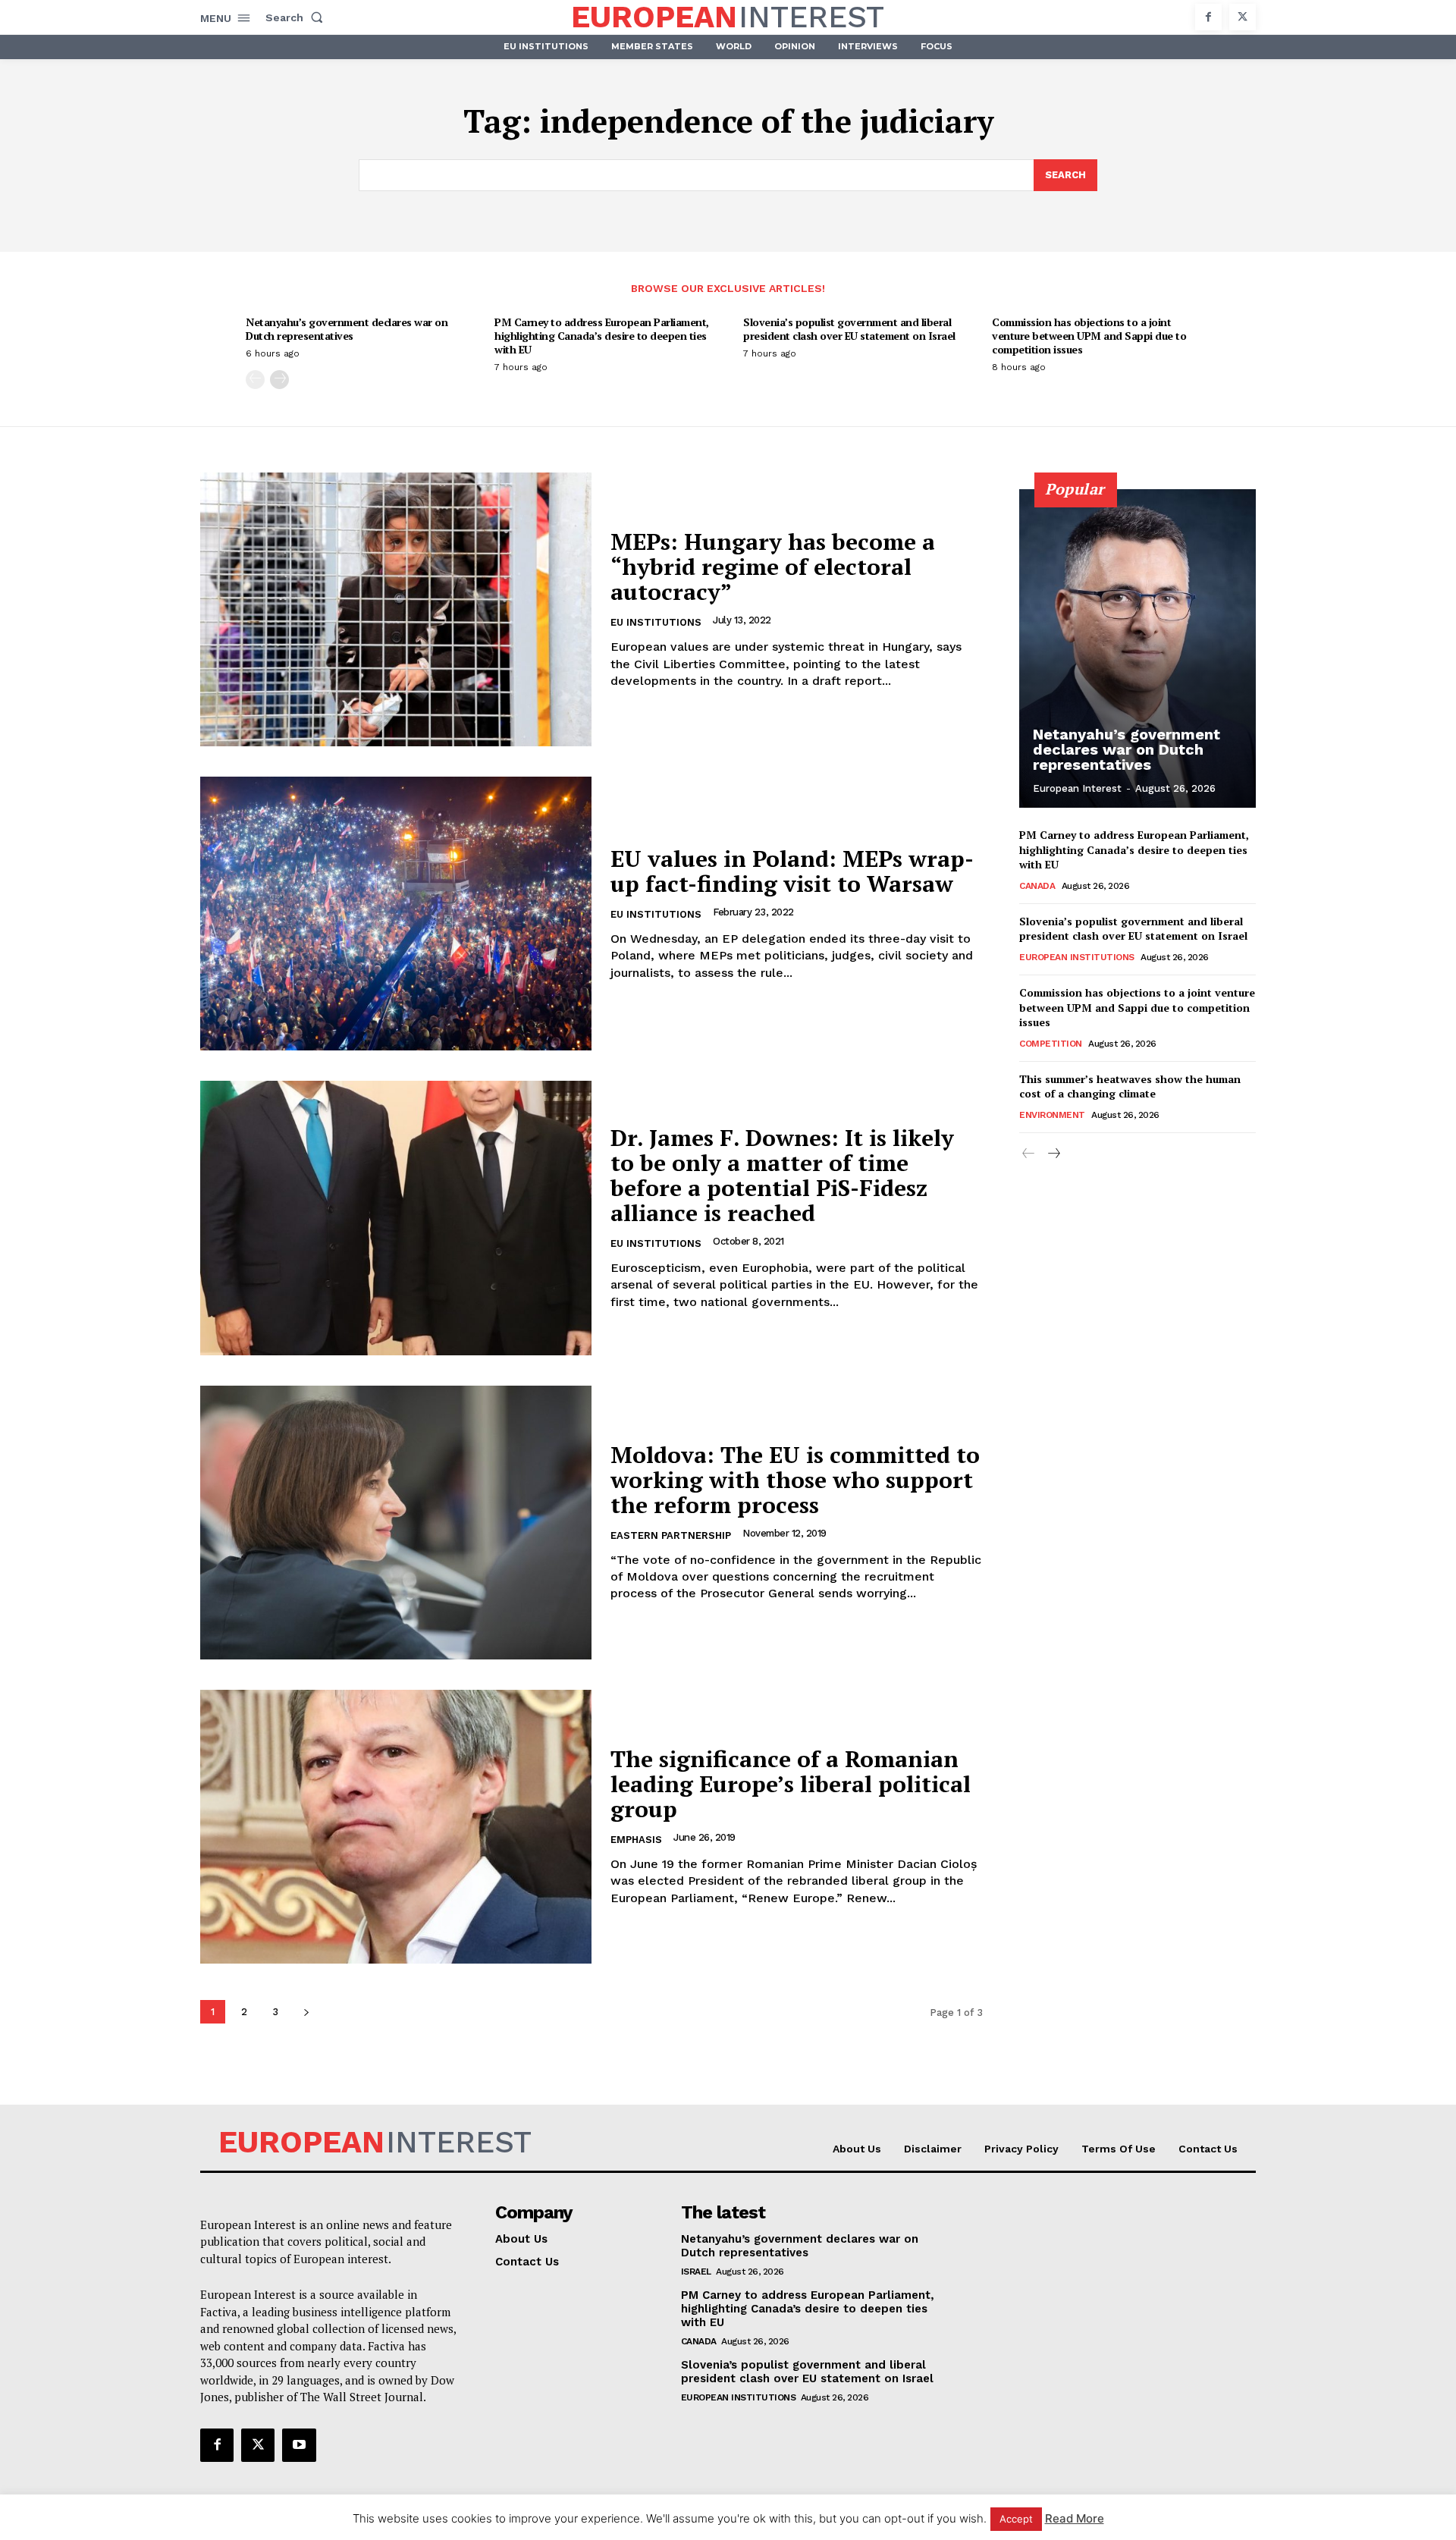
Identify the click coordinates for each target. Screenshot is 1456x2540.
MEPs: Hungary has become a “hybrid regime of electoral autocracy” (773, 567)
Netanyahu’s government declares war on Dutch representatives (347, 329)
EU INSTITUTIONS (656, 622)
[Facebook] (1208, 17)
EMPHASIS (636, 1840)
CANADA (1037, 886)
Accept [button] (1016, 2519)
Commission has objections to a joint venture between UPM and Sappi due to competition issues (1089, 336)
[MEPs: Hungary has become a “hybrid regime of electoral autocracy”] (396, 609)
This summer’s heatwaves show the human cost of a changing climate (1130, 1086)
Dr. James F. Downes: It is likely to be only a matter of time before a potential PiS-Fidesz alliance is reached (782, 1175)
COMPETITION (1051, 1044)
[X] (1243, 17)
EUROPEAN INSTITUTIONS (1077, 957)
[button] (297, 17)
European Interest (1077, 788)
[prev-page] (255, 380)
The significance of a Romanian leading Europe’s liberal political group (791, 1784)
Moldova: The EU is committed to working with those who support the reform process (795, 1480)
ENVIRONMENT (1052, 1115)
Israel (696, 2272)
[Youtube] (299, 2445)
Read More (1075, 2518)
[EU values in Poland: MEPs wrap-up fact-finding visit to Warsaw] (396, 914)
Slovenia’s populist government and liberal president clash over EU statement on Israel (849, 329)
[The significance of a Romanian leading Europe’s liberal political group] (396, 1827)
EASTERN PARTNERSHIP (671, 1535)
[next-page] (279, 380)
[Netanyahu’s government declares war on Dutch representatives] (1137, 648)
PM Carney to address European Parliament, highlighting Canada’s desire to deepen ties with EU (602, 336)
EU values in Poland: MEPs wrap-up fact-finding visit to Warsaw (792, 871)
